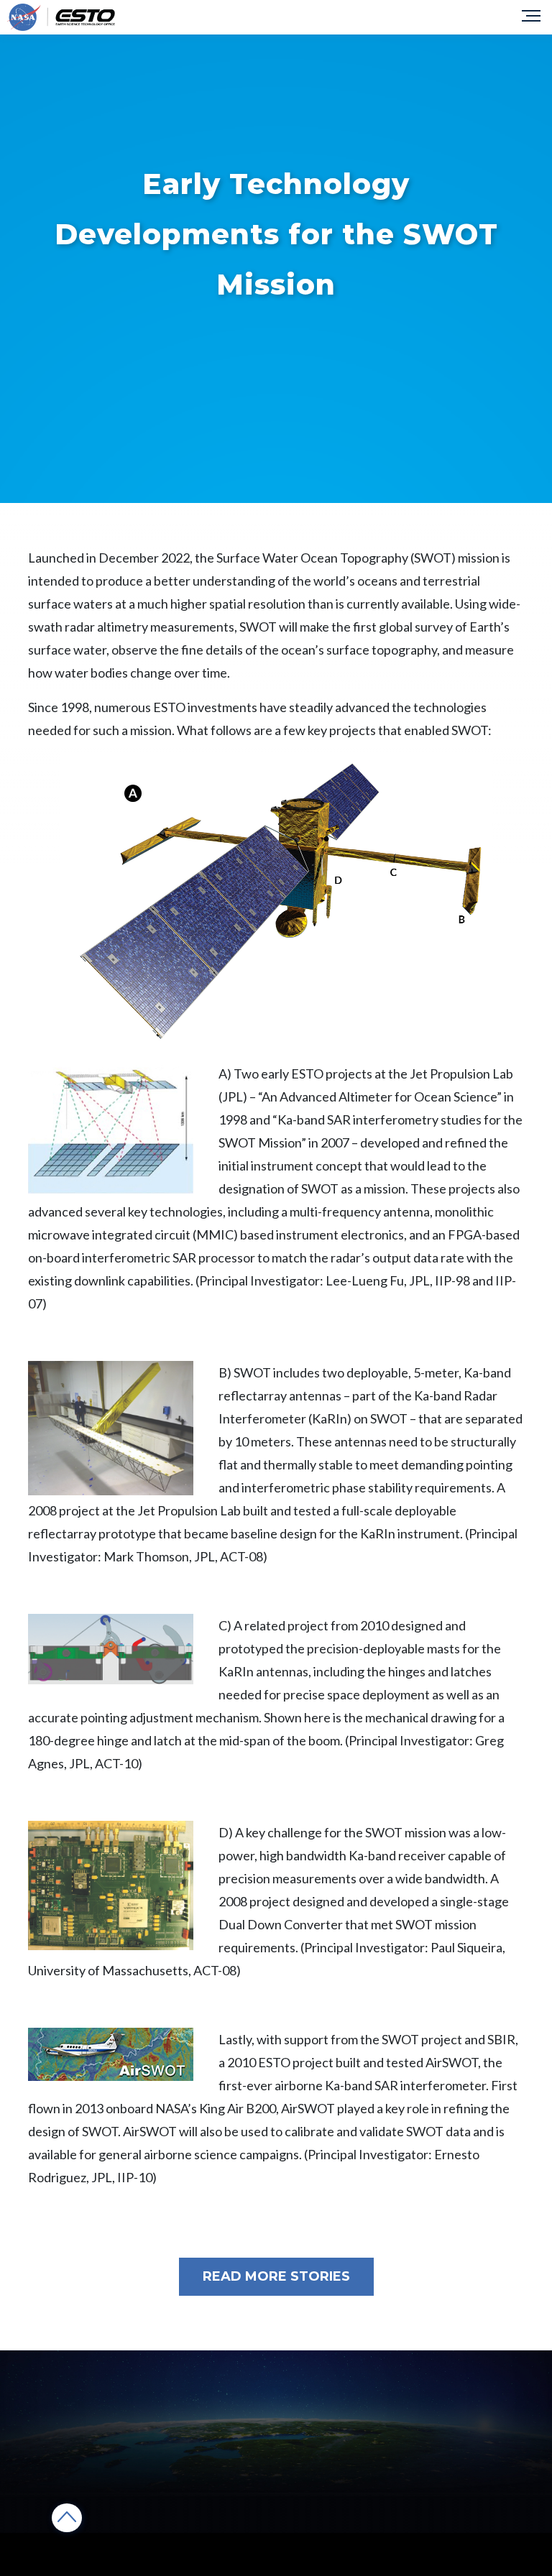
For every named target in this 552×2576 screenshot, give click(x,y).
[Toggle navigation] (533, 17)
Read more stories (276, 2276)
